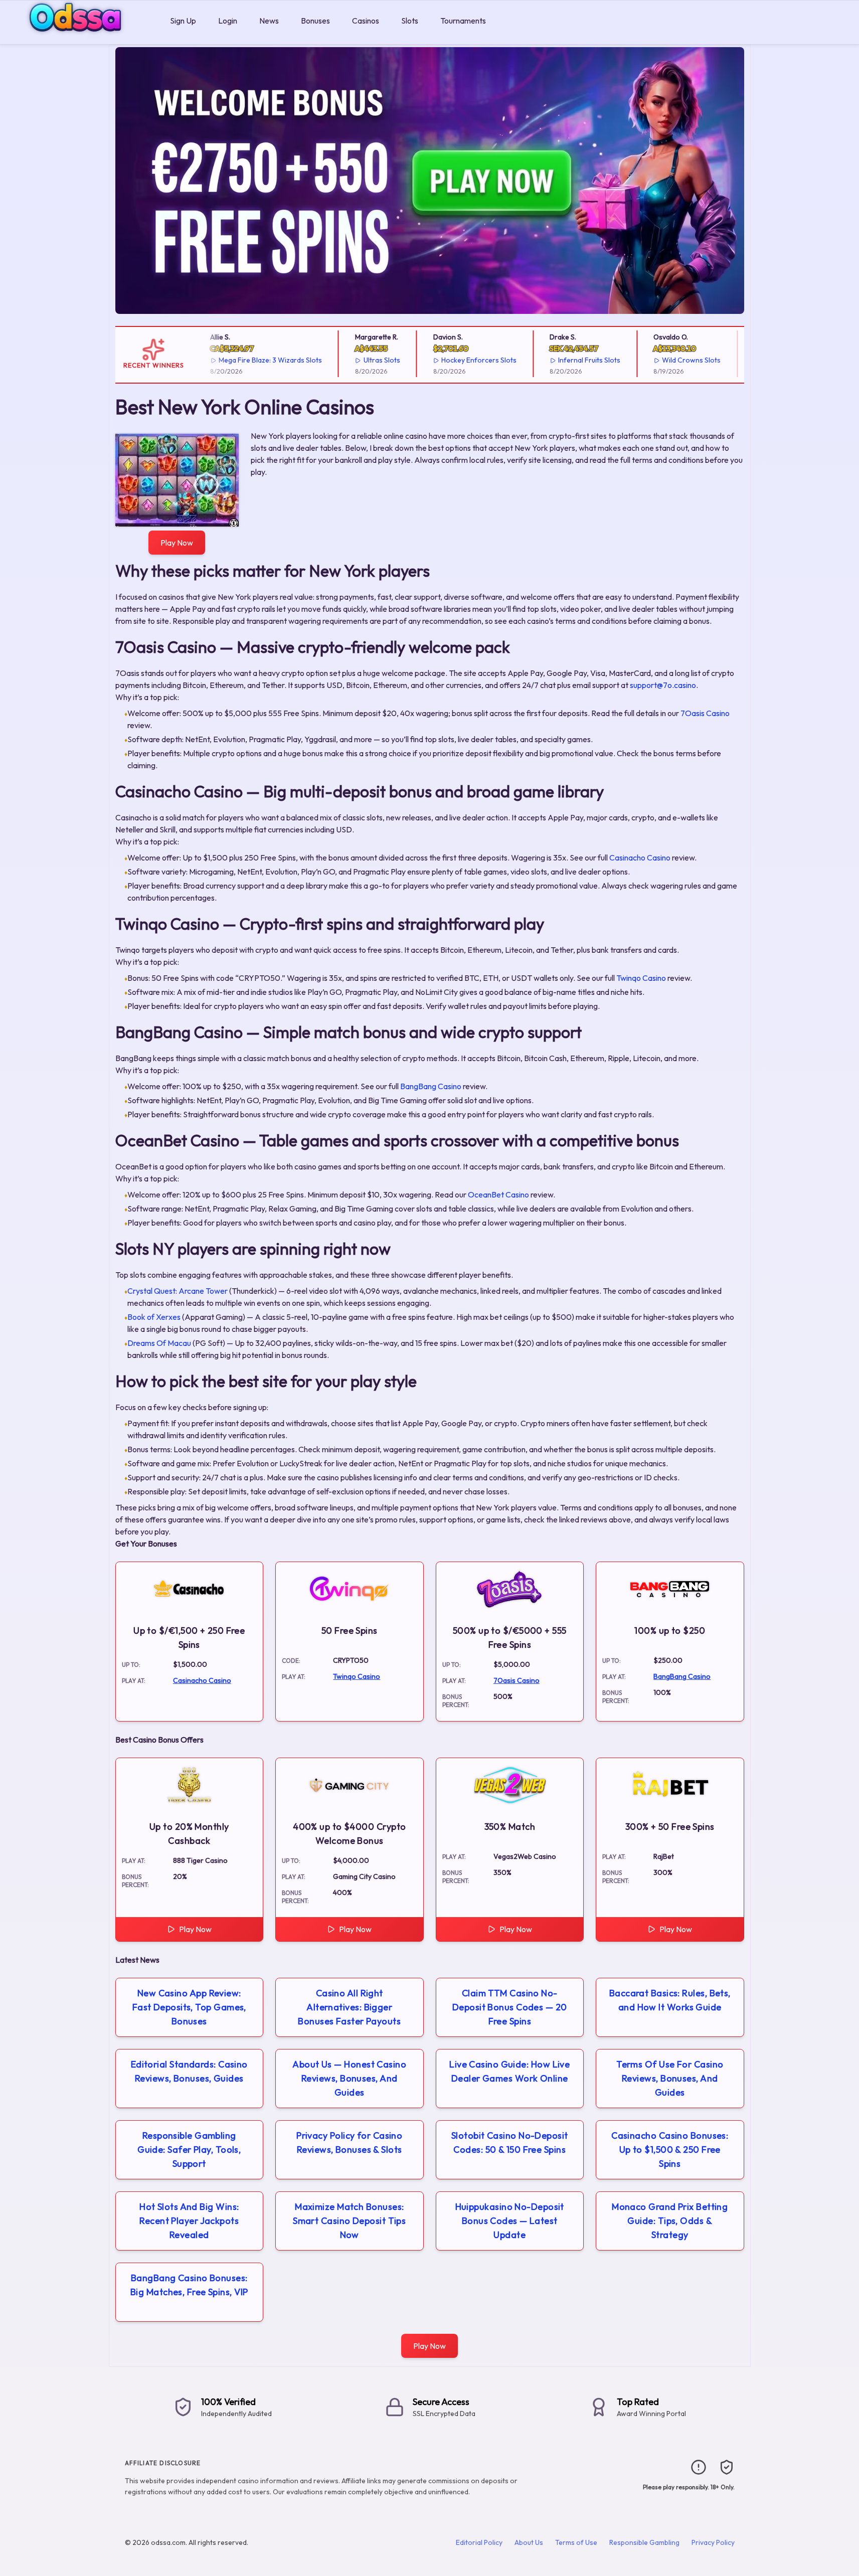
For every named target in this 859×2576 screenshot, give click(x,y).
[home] (83, 37)
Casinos (366, 21)
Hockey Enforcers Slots (461, 360)
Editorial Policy (479, 2542)
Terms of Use (576, 2542)
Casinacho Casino (640, 857)
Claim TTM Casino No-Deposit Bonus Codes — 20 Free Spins (510, 2007)
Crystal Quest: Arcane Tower (178, 1291)
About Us (529, 2542)
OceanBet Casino (498, 1194)
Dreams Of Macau (159, 1343)
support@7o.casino (663, 685)
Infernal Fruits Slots (571, 360)
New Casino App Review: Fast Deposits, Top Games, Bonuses (189, 2007)
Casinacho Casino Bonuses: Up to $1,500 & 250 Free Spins (670, 2150)
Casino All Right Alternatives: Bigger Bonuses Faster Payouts (349, 2007)
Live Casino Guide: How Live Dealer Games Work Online (509, 2071)
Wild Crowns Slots (673, 360)
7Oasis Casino (705, 713)
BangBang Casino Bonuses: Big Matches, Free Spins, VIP (189, 2285)
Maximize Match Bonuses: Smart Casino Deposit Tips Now (349, 2221)
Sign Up (183, 21)
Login (228, 21)
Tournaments (463, 21)
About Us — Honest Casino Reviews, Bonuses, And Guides (349, 2078)
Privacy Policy (713, 2542)
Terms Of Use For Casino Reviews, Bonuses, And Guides (670, 2078)
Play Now (177, 543)
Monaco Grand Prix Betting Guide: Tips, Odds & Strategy (670, 2221)
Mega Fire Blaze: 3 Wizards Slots (252, 360)
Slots (410, 21)
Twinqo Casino (641, 978)
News (269, 21)
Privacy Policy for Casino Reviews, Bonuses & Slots (349, 2142)
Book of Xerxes (154, 1317)
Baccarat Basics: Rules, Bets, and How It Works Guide (670, 2000)
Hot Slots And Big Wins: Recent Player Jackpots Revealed (189, 2221)
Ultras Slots (363, 360)
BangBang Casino (431, 1086)
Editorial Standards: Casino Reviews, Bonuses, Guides (189, 2071)
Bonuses (315, 21)
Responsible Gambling (644, 2542)
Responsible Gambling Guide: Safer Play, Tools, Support (189, 2150)
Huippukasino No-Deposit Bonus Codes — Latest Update (510, 2221)
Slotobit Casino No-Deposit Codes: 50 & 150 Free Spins (510, 2142)
